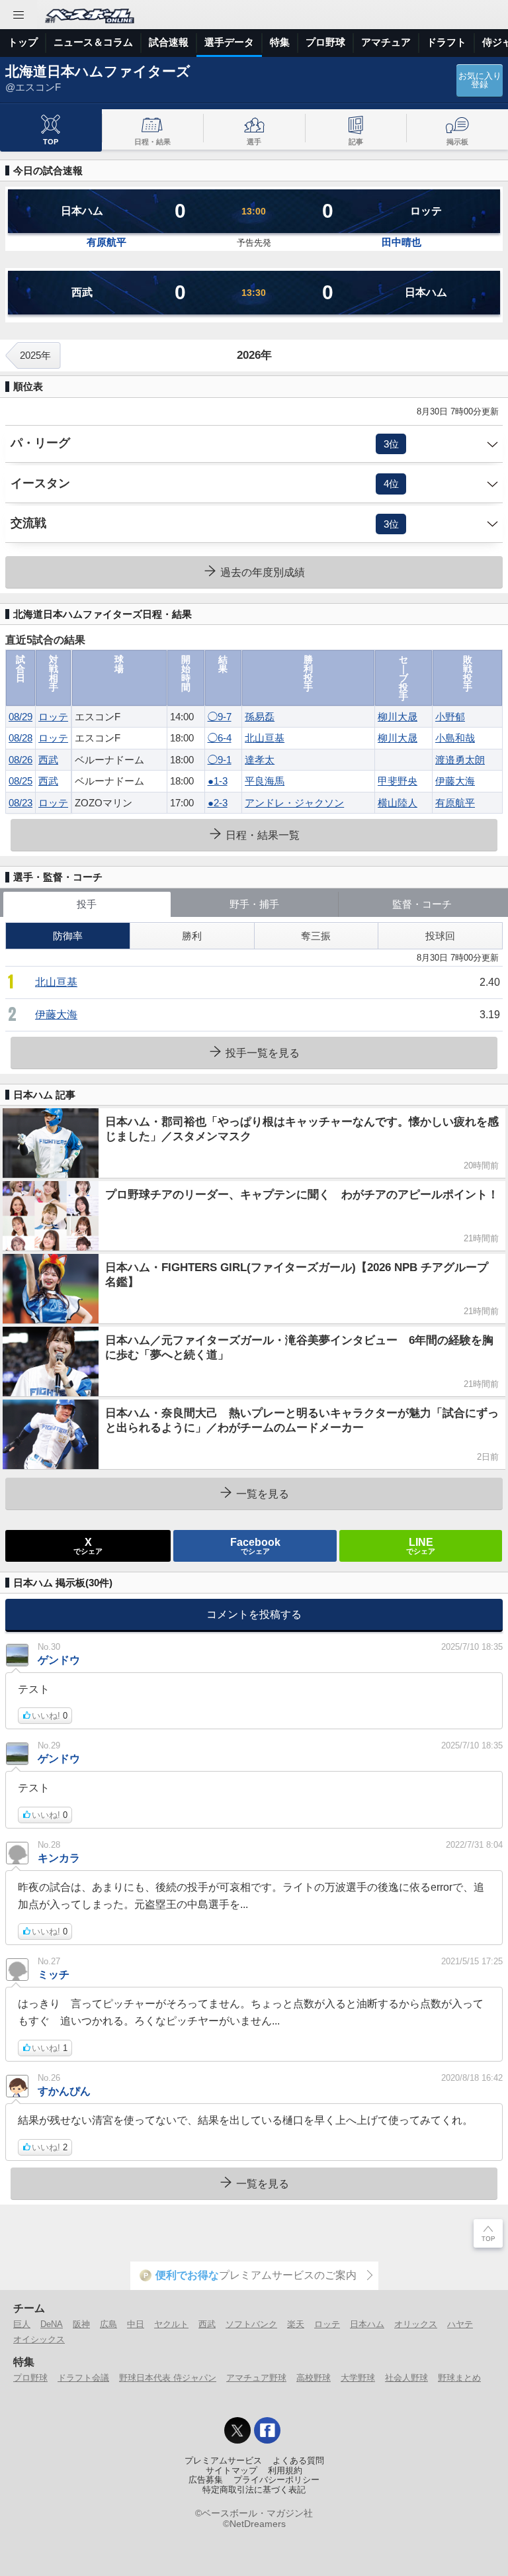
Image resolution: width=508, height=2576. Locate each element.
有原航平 (106, 242)
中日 (136, 2324)
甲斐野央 (398, 781)
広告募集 (206, 2480)
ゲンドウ (59, 1660)
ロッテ (53, 717)
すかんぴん (64, 2091)
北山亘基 (265, 738)
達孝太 (260, 760)
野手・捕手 (254, 904)
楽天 (296, 2324)
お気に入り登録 (480, 80)
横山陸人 (398, 803)
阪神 (81, 2324)
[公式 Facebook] (267, 2430)
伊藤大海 (455, 781)
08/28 (21, 738)
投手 (87, 904)
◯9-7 (220, 717)
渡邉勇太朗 (460, 760)
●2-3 (218, 803)
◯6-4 (220, 738)
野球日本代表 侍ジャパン (168, 2378)
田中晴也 (402, 242)
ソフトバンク (251, 2324)
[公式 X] (237, 2430)
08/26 (21, 760)
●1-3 (218, 781)
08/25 (21, 781)
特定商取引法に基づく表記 (254, 2490)
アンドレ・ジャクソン (294, 803)
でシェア (88, 1545)
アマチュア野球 (256, 2378)
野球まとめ (459, 2378)
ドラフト (446, 42)
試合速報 (169, 42)
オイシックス (39, 2339)
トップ (23, 42)
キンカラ (59, 1858)
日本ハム (367, 2324)
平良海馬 (265, 781)
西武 (48, 760)
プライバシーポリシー (276, 2480)
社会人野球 (406, 2378)
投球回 (440, 936)
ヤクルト (171, 2324)
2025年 (35, 355)
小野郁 (450, 717)
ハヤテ (460, 2324)
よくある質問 (298, 2461)
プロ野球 (325, 42)
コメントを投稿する (254, 1614)
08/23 (21, 803)
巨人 (22, 2324)
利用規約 (285, 2471)
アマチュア (386, 42)
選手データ (229, 42)
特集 (280, 42)
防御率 (68, 936)
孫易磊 (260, 717)
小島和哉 (455, 738)
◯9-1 (220, 760)
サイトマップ (232, 2471)
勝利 (192, 936)
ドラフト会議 (83, 2378)
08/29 (21, 717)
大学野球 (358, 2378)
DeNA (52, 2324)
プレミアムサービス (223, 2461)
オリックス (416, 2324)
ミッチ (54, 1974)
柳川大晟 (398, 717)
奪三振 (316, 936)
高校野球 (314, 2378)
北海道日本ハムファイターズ (98, 71)
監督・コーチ (422, 904)
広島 (108, 2324)
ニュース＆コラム (93, 42)
